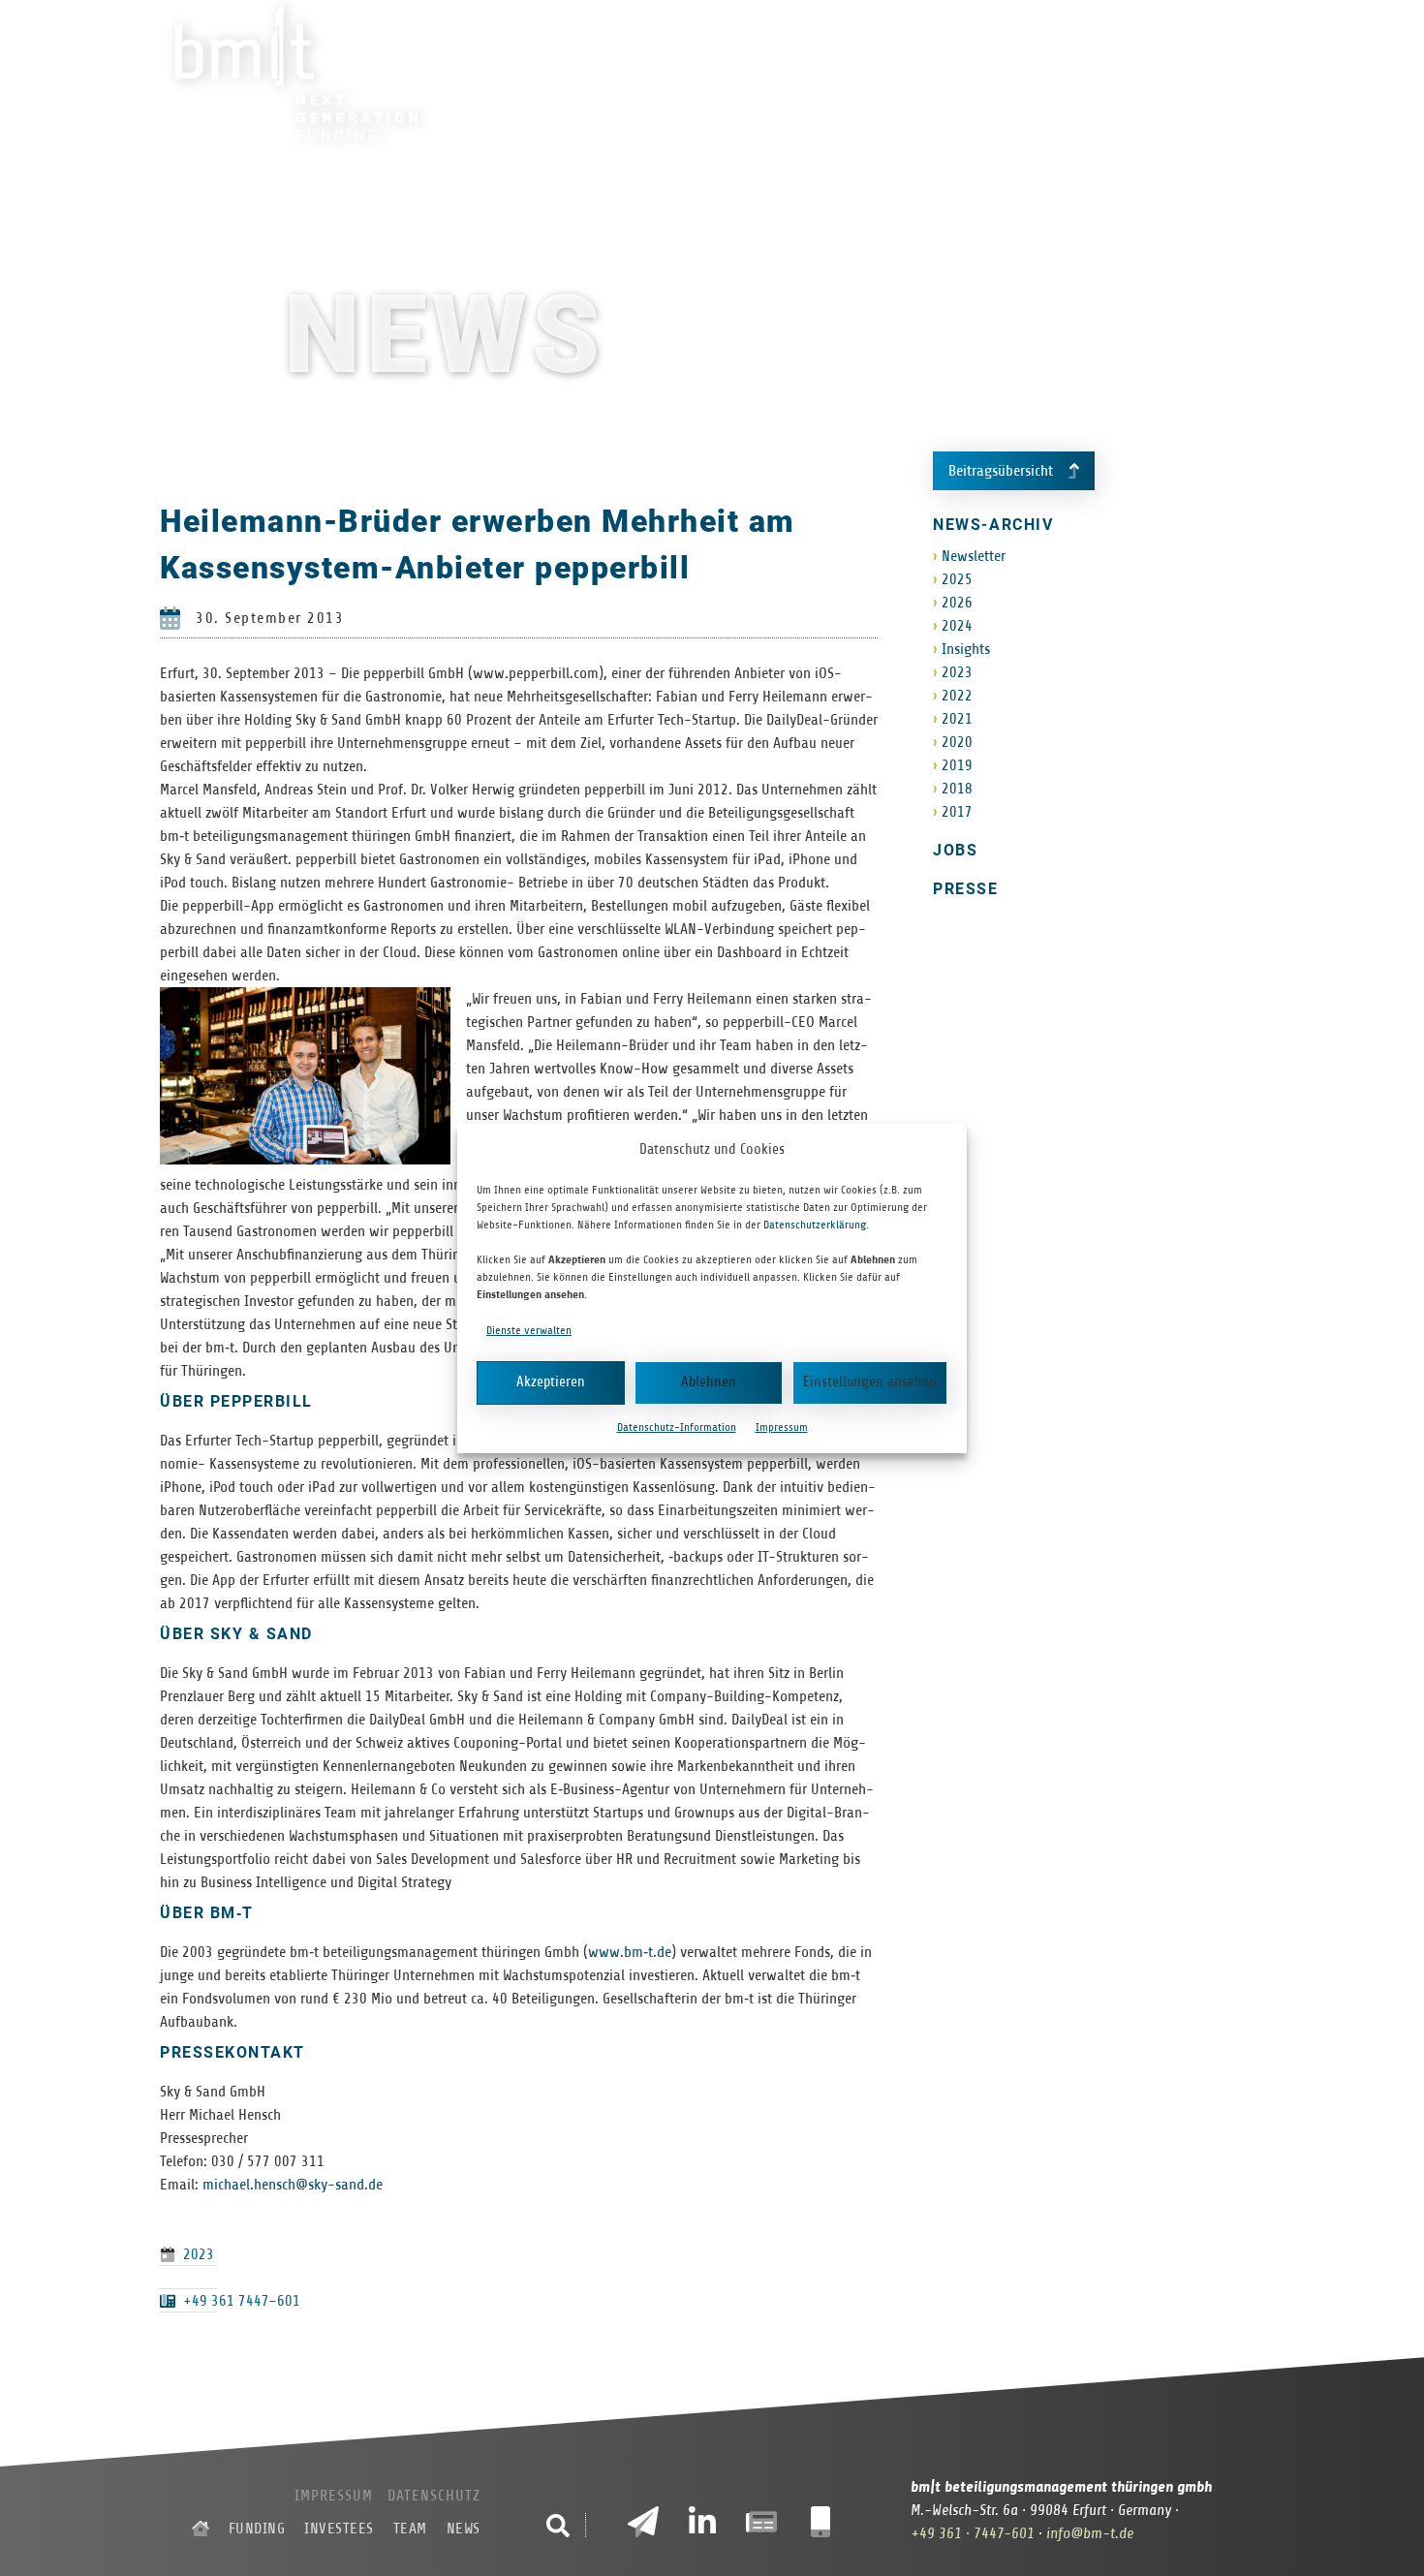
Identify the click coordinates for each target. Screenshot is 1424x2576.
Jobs (955, 850)
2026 (957, 603)
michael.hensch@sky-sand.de (293, 2185)
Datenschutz (434, 2496)
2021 (957, 719)
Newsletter (974, 556)
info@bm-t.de (1090, 2533)
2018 (957, 789)
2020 (957, 742)
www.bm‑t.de (630, 1952)
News (1124, 72)
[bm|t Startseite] (201, 2529)
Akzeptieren (551, 1382)
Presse (965, 889)
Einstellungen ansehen (870, 1382)
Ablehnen (709, 1382)
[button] (558, 2526)
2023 (199, 2254)
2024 (957, 626)
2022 (957, 696)
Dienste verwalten (529, 1330)
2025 (957, 579)
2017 (957, 812)
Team (1053, 72)
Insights (966, 649)
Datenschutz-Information (677, 1427)
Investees (959, 72)
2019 (957, 765)
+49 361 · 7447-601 (973, 2533)
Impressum (782, 1427)
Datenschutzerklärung (815, 1225)
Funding (848, 72)
